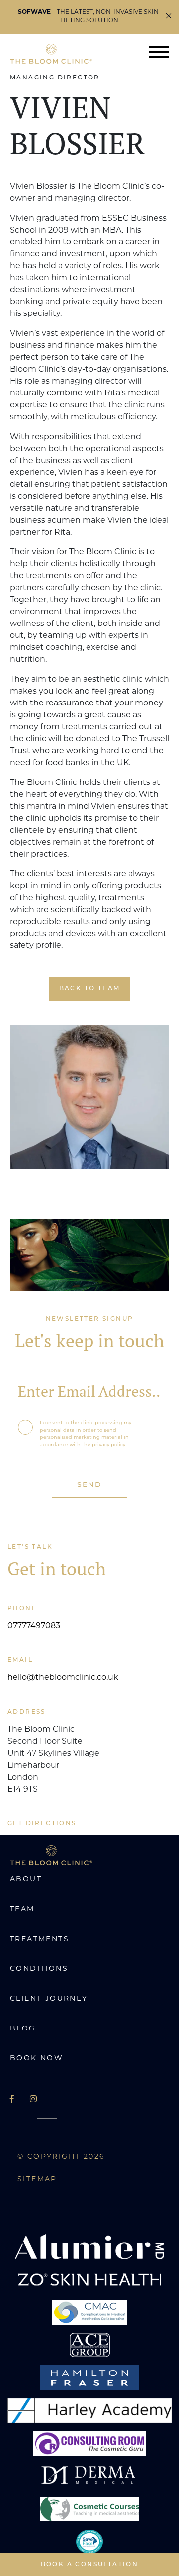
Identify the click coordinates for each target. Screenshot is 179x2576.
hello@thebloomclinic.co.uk (63, 1678)
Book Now (37, 2059)
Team (22, 1910)
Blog (23, 2029)
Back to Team (90, 989)
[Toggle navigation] (159, 54)
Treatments (40, 1939)
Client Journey (49, 1999)
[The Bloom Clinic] (51, 54)
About (26, 1880)
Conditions (39, 1969)
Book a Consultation (90, 2565)
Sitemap (37, 2179)
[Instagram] (33, 2100)
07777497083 (34, 1626)
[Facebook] (12, 2100)
